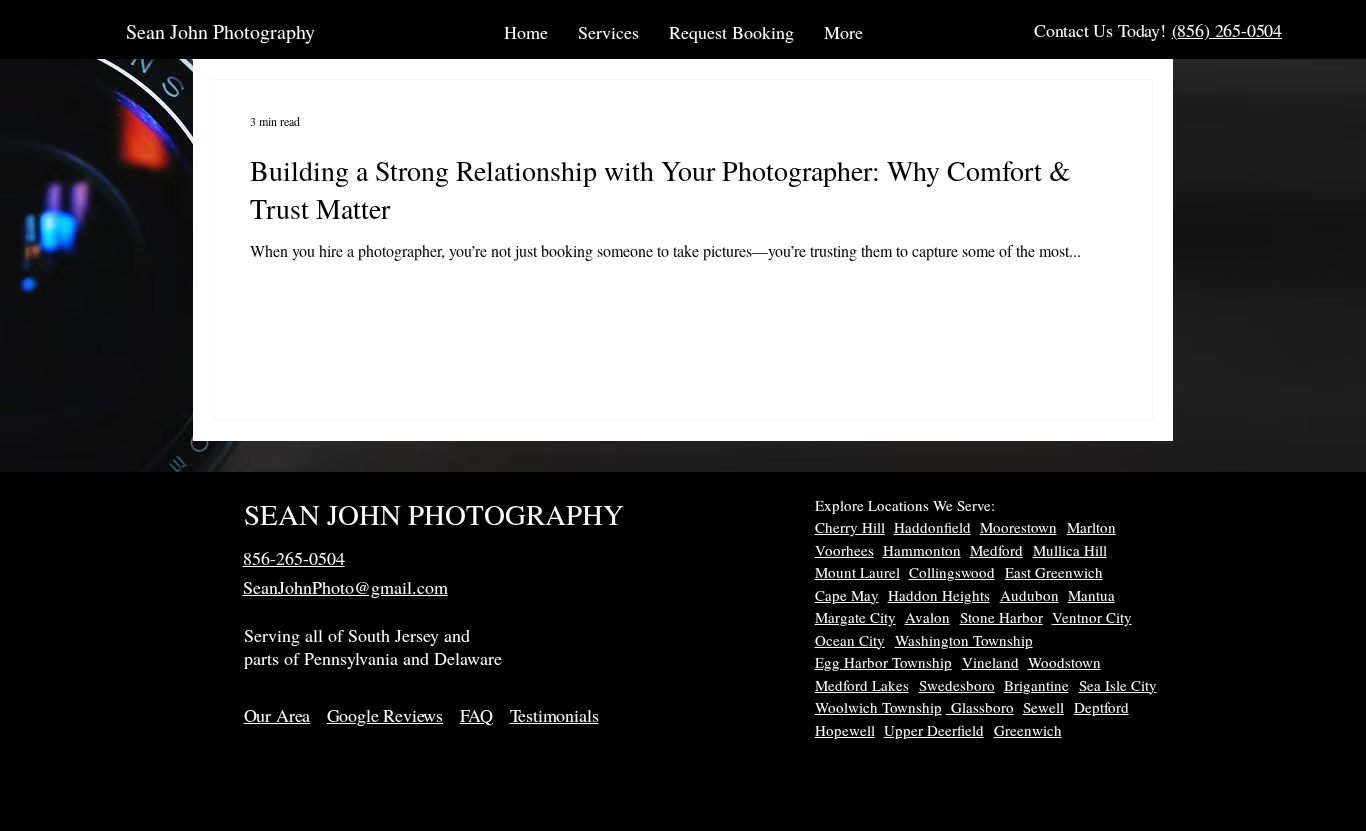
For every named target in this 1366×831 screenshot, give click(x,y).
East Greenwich (1054, 572)
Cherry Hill (850, 527)
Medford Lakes (862, 685)
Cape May (847, 595)
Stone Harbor (1001, 617)
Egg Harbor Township (883, 662)
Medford (996, 550)
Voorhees (844, 550)
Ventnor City (1092, 617)
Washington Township (964, 640)
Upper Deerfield (934, 730)
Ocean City (850, 640)
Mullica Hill (1070, 550)
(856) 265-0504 (1227, 30)
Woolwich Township (878, 707)
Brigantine (1036, 685)
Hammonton (922, 550)
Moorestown (1018, 527)
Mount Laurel (857, 572)
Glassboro (980, 707)
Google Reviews (385, 715)
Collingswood (952, 572)
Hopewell (845, 730)
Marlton (1091, 527)
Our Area (277, 715)
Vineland (990, 662)
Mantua (1091, 595)
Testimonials (554, 715)
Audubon (1029, 595)
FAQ (476, 715)
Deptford (1101, 707)
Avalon (927, 617)
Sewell (1043, 707)
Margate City (855, 617)
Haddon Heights (939, 595)
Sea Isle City (1118, 685)
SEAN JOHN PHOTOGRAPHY (434, 513)
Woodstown (1064, 662)
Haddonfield (932, 527)
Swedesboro (957, 685)
